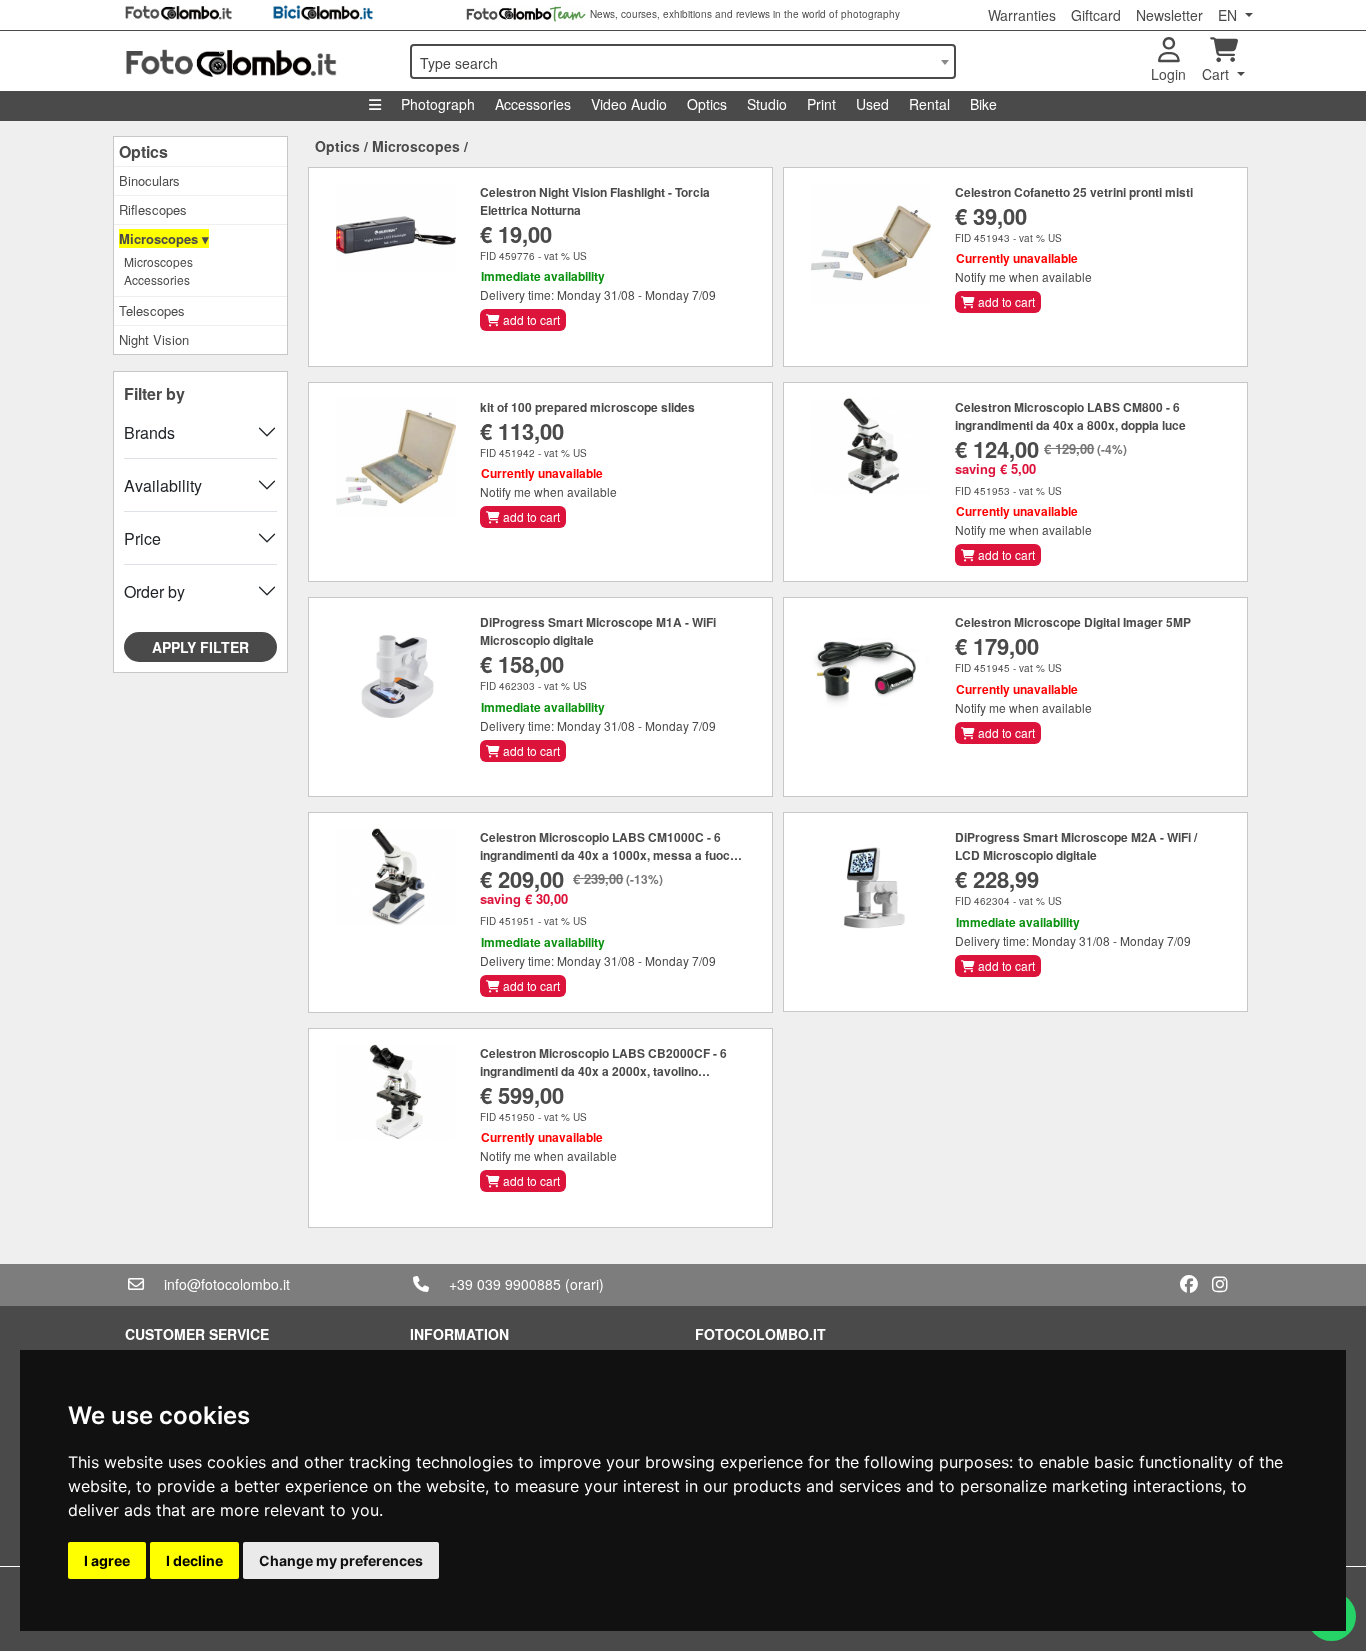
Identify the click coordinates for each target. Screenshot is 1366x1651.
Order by (154, 591)
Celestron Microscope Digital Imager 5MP (1073, 622)
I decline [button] (194, 1560)
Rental (929, 104)
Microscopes (158, 261)
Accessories (533, 104)
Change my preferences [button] (341, 1560)
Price (142, 538)
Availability (163, 485)
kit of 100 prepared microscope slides (587, 407)
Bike (983, 104)
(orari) (584, 1284)
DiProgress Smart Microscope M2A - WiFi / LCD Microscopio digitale (1076, 846)
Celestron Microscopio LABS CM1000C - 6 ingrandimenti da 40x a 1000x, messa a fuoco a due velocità (608, 855)
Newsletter (1169, 15)
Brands (149, 432)
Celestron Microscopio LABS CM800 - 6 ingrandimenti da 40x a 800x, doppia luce (1070, 416)
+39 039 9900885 (505, 1284)
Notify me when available (1023, 276)
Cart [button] (1217, 74)
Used (872, 104)
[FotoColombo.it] (255, 61)
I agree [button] (107, 1560)
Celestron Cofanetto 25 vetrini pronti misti (1074, 192)
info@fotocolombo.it (227, 1284)
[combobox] (683, 61)
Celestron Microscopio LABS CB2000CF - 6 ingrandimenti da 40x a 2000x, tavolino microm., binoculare (603, 1071)
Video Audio (629, 104)
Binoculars (149, 180)
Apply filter (200, 647)
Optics (707, 104)
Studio (767, 104)
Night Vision (154, 339)
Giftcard (1096, 15)
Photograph (438, 104)
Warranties (1022, 15)
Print (821, 104)
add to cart (530, 319)
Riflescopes (153, 209)
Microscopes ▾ (164, 238)
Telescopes (152, 310)
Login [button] (1168, 74)
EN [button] (1229, 15)
